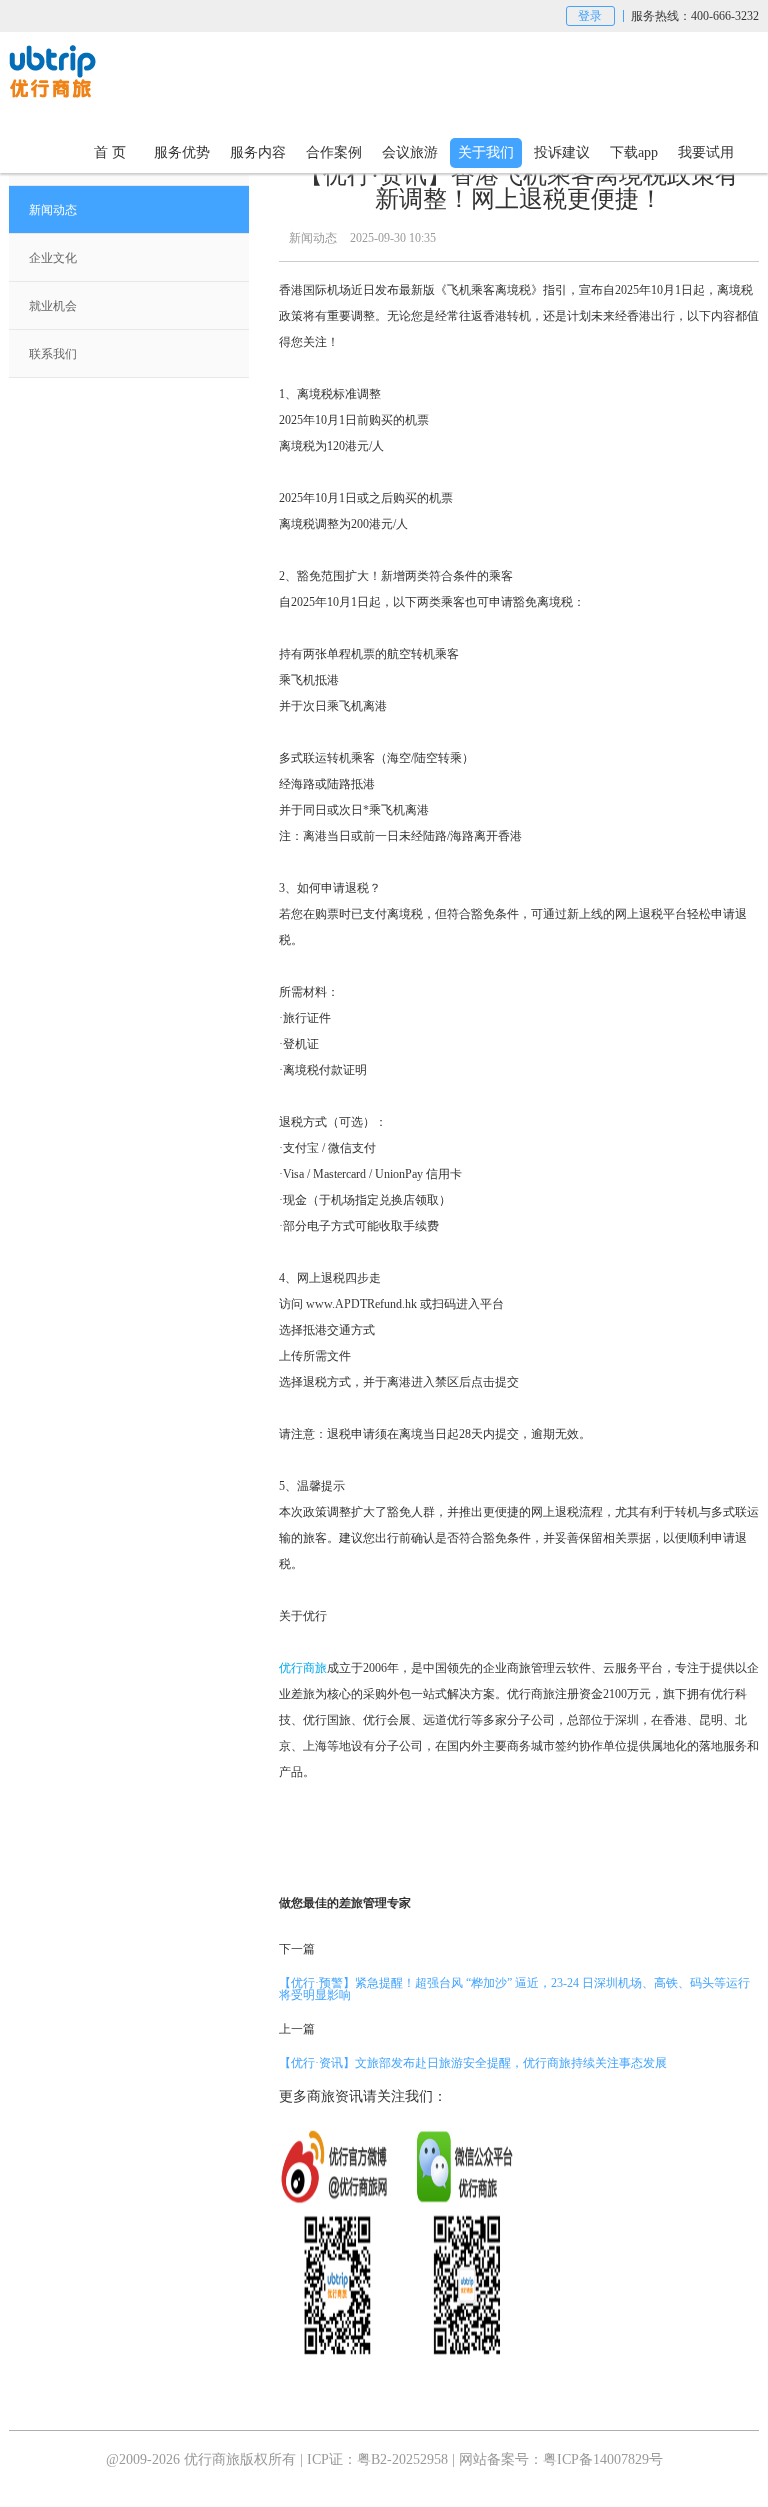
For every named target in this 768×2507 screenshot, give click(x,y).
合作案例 (334, 152)
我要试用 (706, 152)
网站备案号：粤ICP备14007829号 (561, 2459)
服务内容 (258, 152)
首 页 (110, 152)
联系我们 (53, 354)
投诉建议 (562, 152)
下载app (634, 152)
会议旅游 (410, 152)
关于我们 (486, 152)
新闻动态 (53, 210)
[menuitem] (129, 210)
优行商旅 (303, 1668)
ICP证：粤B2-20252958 (377, 2459)
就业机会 (53, 306)
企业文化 (53, 258)
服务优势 (182, 152)
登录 (590, 16)
